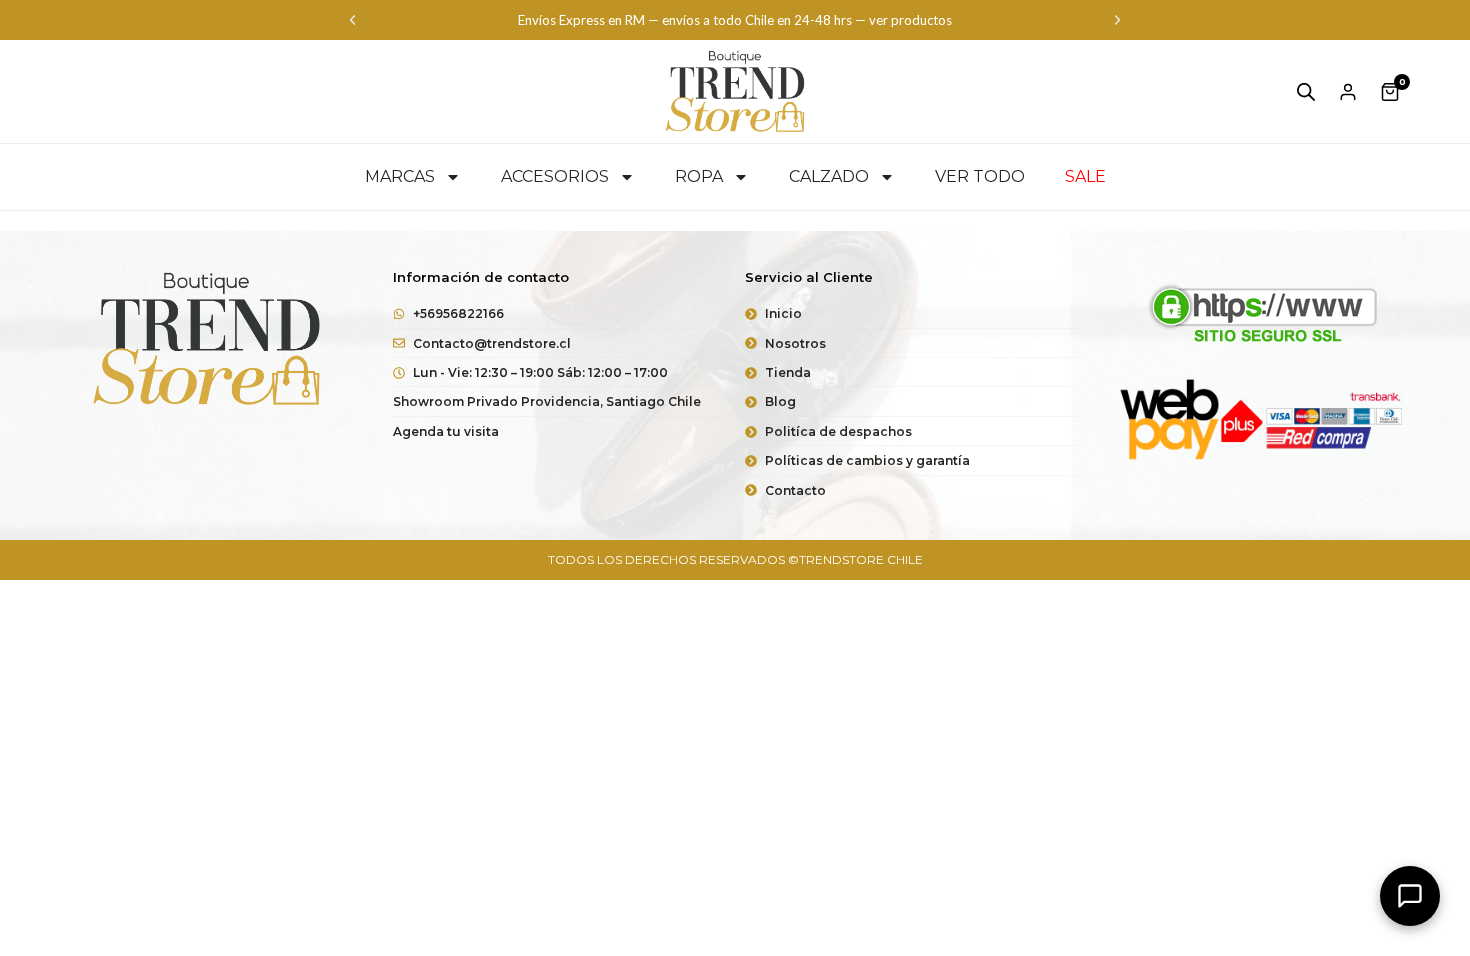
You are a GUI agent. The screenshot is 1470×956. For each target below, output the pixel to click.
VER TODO (980, 176)
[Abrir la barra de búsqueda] (1306, 91)
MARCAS (400, 176)
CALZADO (829, 176)
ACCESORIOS (555, 176)
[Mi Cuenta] (1348, 92)
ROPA (699, 176)
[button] (352, 20)
